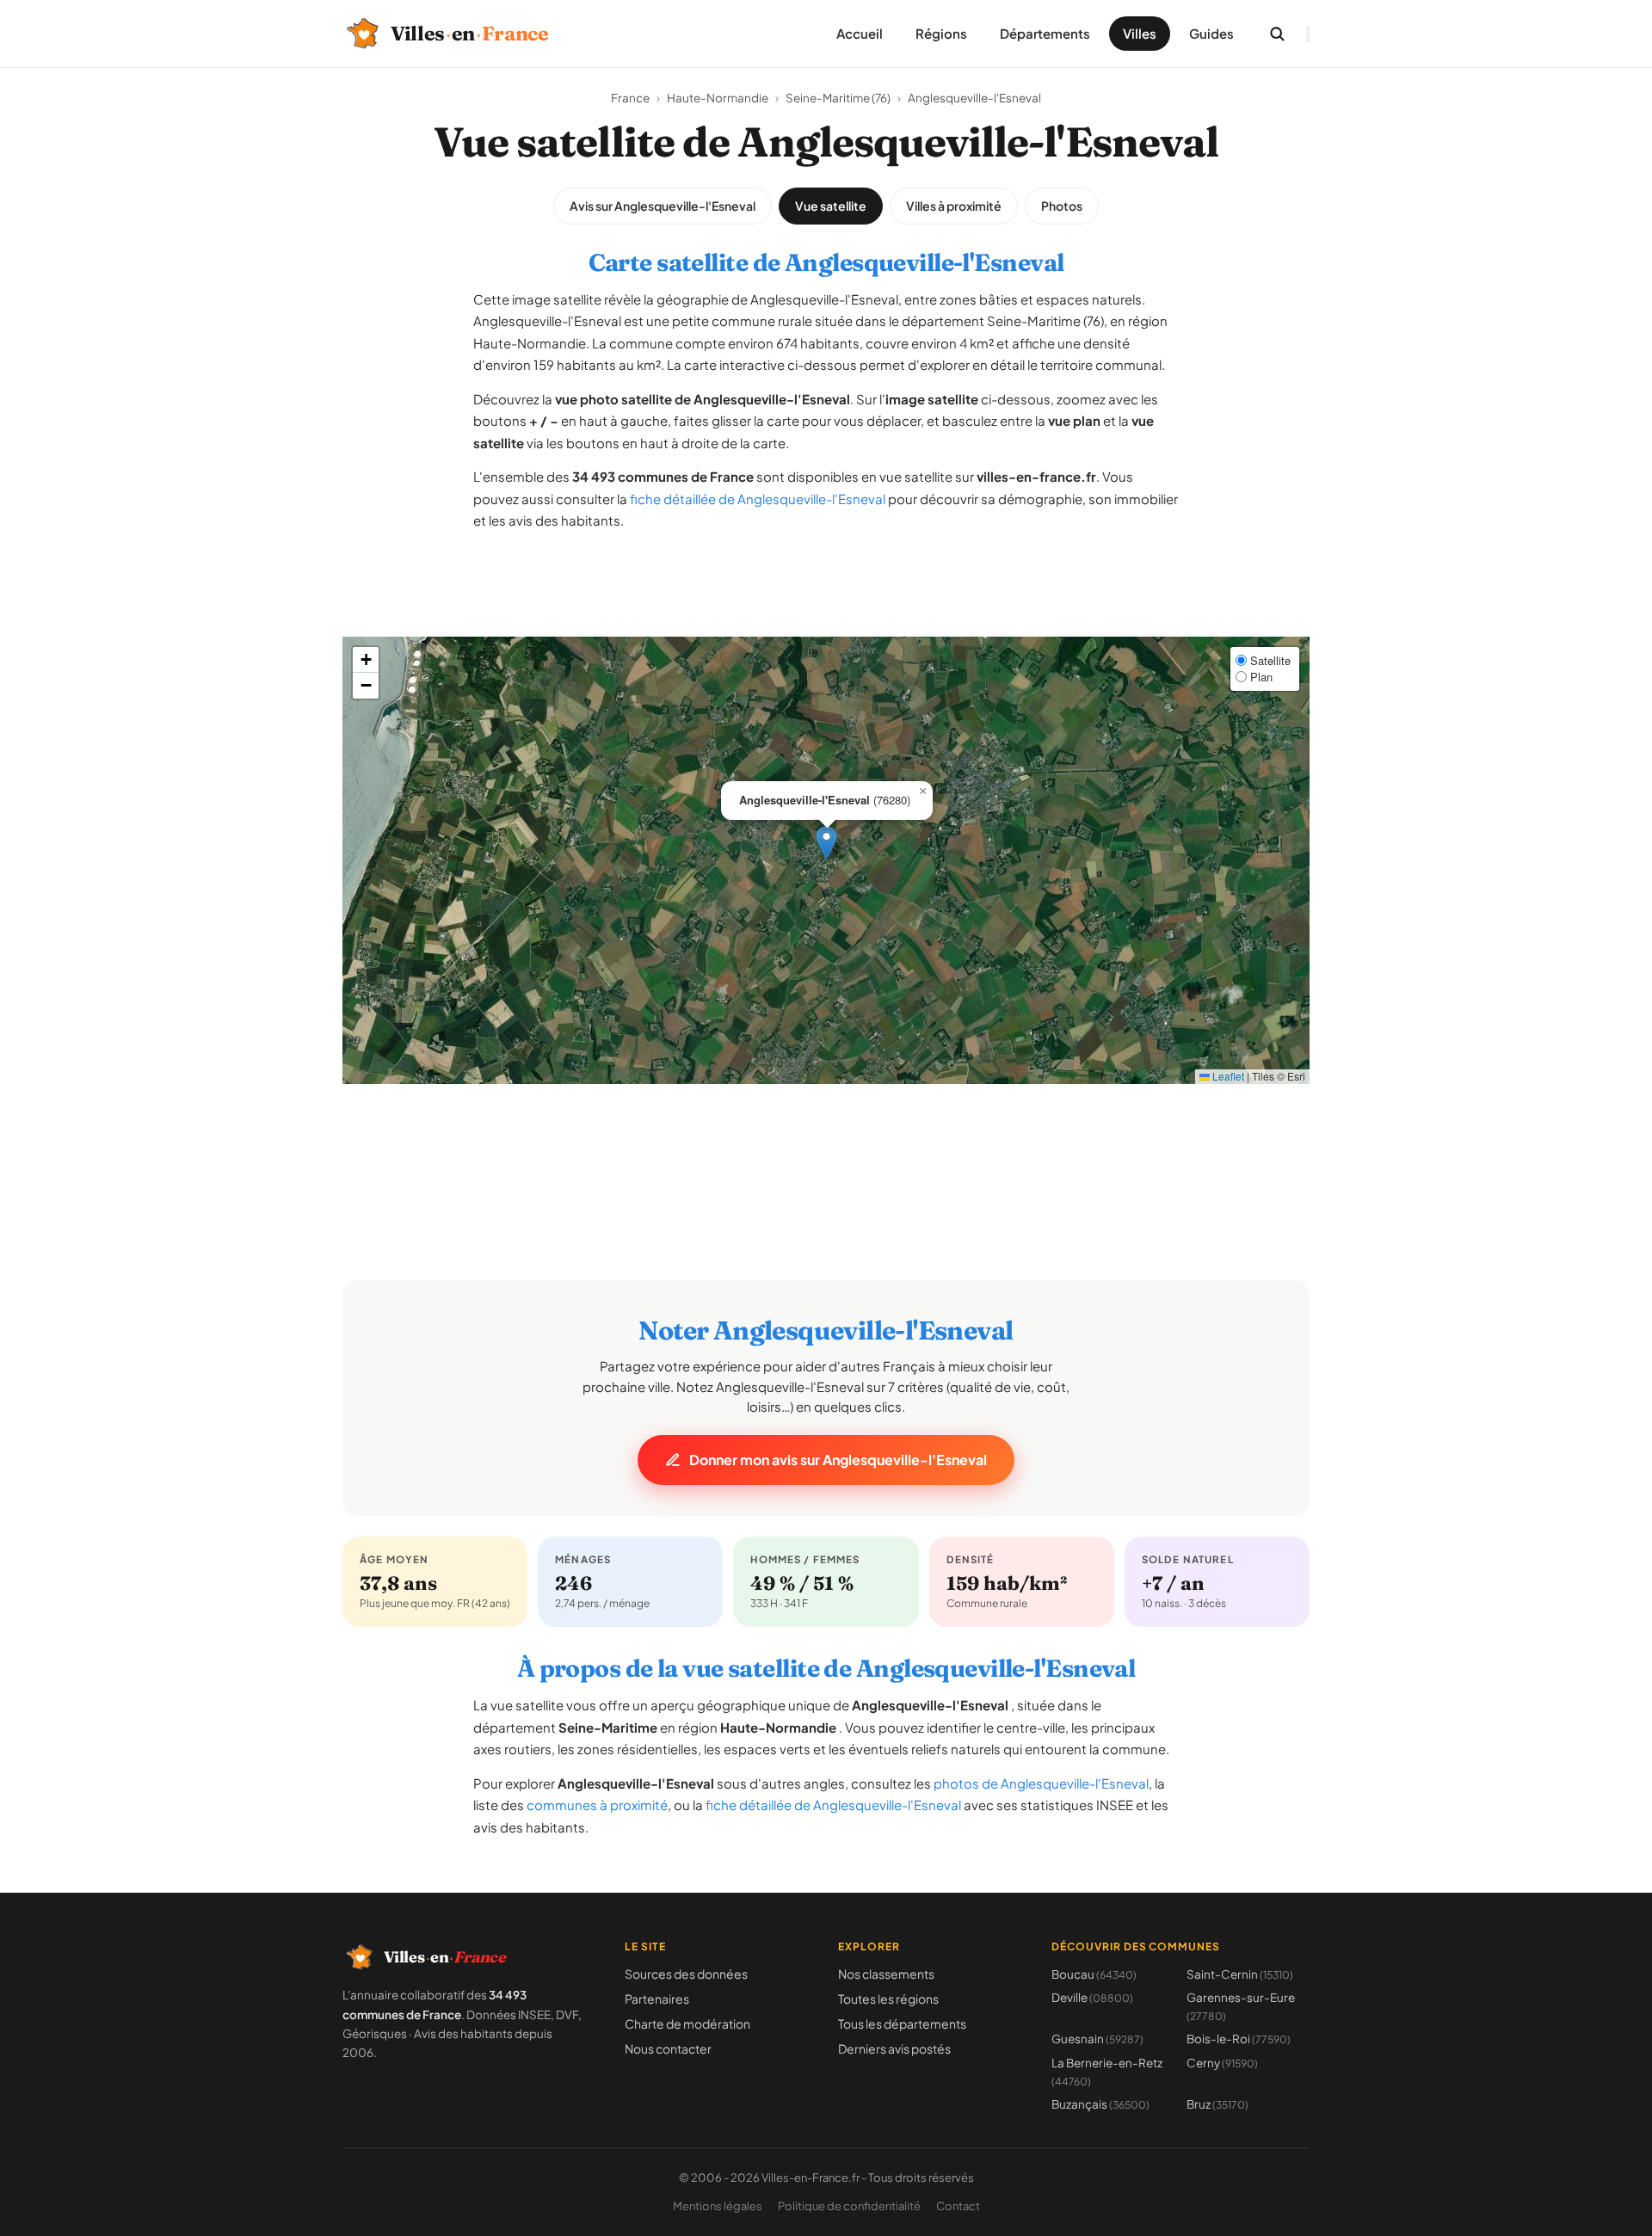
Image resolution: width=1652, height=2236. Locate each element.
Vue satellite (831, 206)
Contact (958, 2206)
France (630, 98)
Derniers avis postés (894, 2048)
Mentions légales (718, 2206)
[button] (826, 843)
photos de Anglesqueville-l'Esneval (1041, 1783)
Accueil (860, 33)
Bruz (1217, 2104)
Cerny (1222, 2063)
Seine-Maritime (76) (838, 98)
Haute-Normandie (718, 98)
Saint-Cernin (1240, 1974)
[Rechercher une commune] (1277, 34)
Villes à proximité (954, 206)
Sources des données (686, 1974)
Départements (1045, 33)
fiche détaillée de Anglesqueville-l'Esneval (758, 499)
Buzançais (1100, 2104)
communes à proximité (597, 1805)
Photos (1062, 206)
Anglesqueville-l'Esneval (974, 98)
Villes (1140, 33)
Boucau (1094, 1974)
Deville (1092, 1997)
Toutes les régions (888, 1999)
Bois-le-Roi (1239, 2039)
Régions (941, 33)
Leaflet (1227, 1076)
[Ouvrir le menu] (1308, 34)
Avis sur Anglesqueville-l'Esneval (663, 206)
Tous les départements (902, 2023)
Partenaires (657, 1999)
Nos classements (886, 1974)
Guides (1211, 33)
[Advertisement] (826, 598)
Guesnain (1097, 2039)
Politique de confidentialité (849, 2206)
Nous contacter (668, 2048)
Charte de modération (687, 2023)
